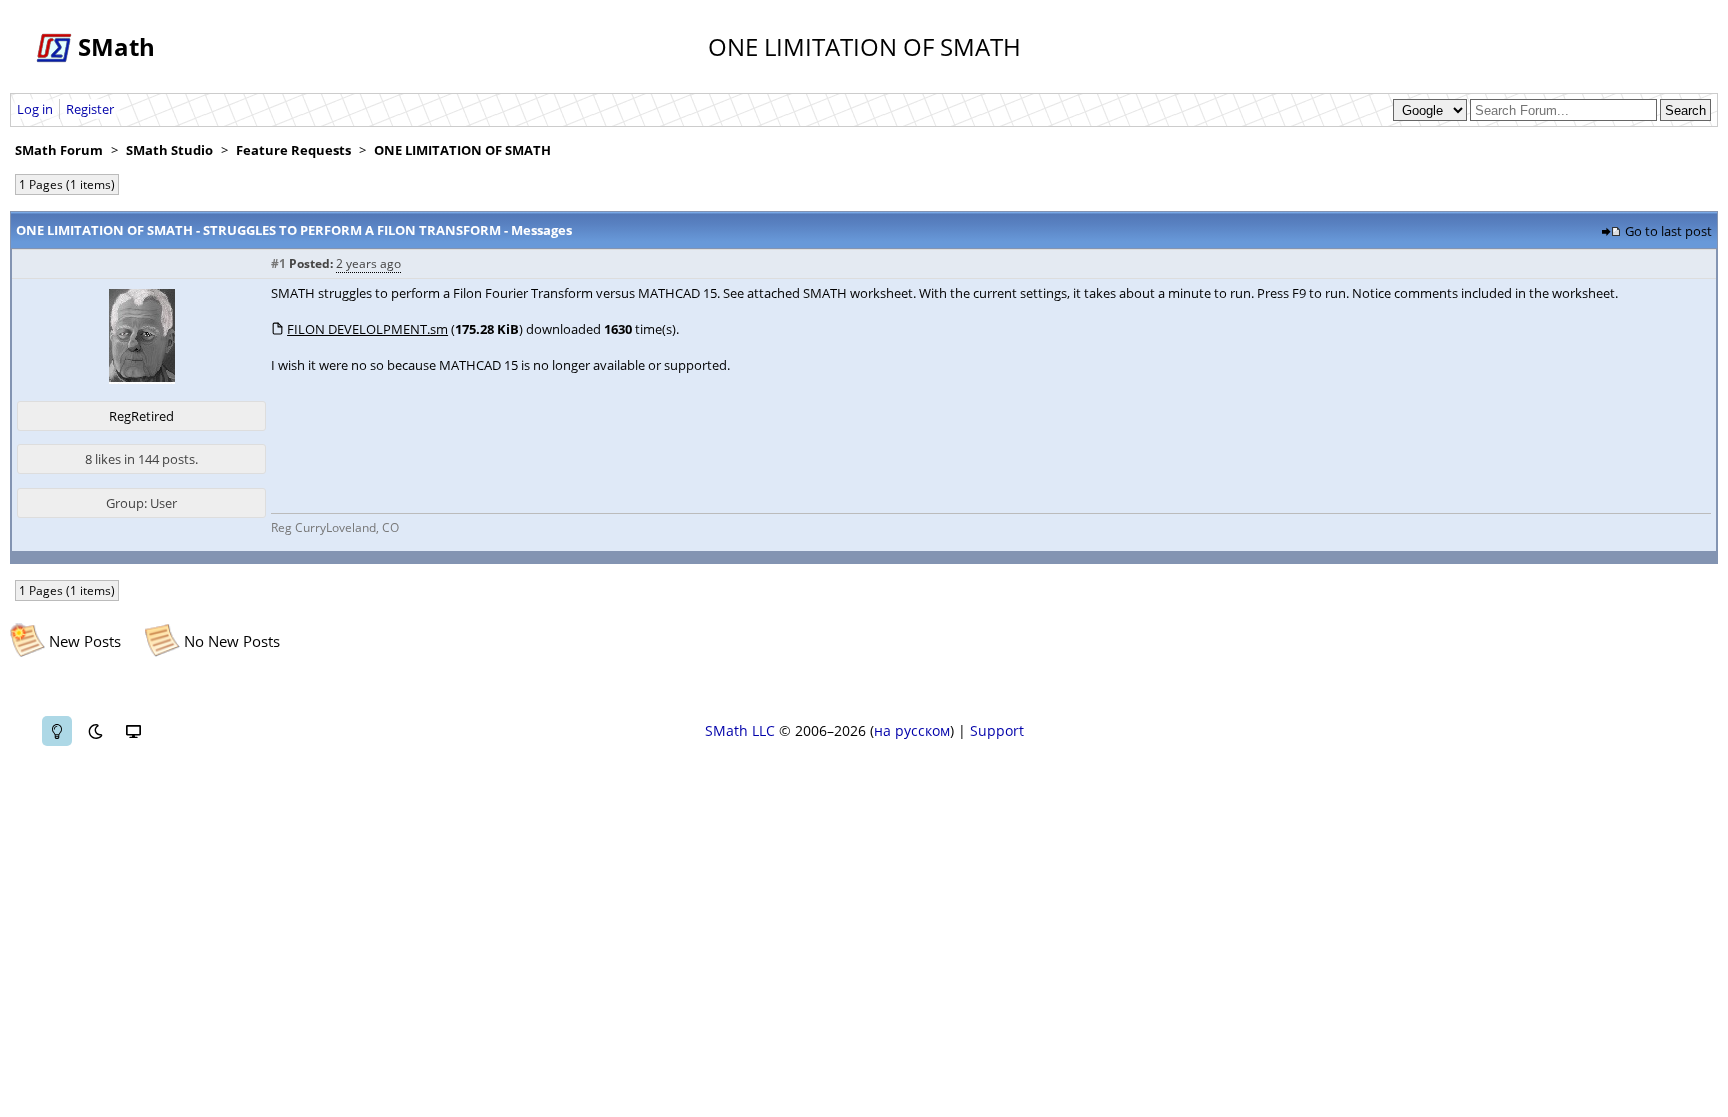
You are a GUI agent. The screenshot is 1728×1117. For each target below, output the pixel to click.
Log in (35, 109)
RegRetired (141, 416)
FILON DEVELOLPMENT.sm (367, 329)
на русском (912, 730)
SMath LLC (740, 730)
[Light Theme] (57, 731)
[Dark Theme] (95, 731)
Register (90, 109)
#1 (278, 263)
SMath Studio (169, 150)
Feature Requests (293, 150)
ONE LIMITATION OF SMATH (462, 150)
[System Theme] (133, 731)
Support (997, 730)
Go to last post (1668, 231)
